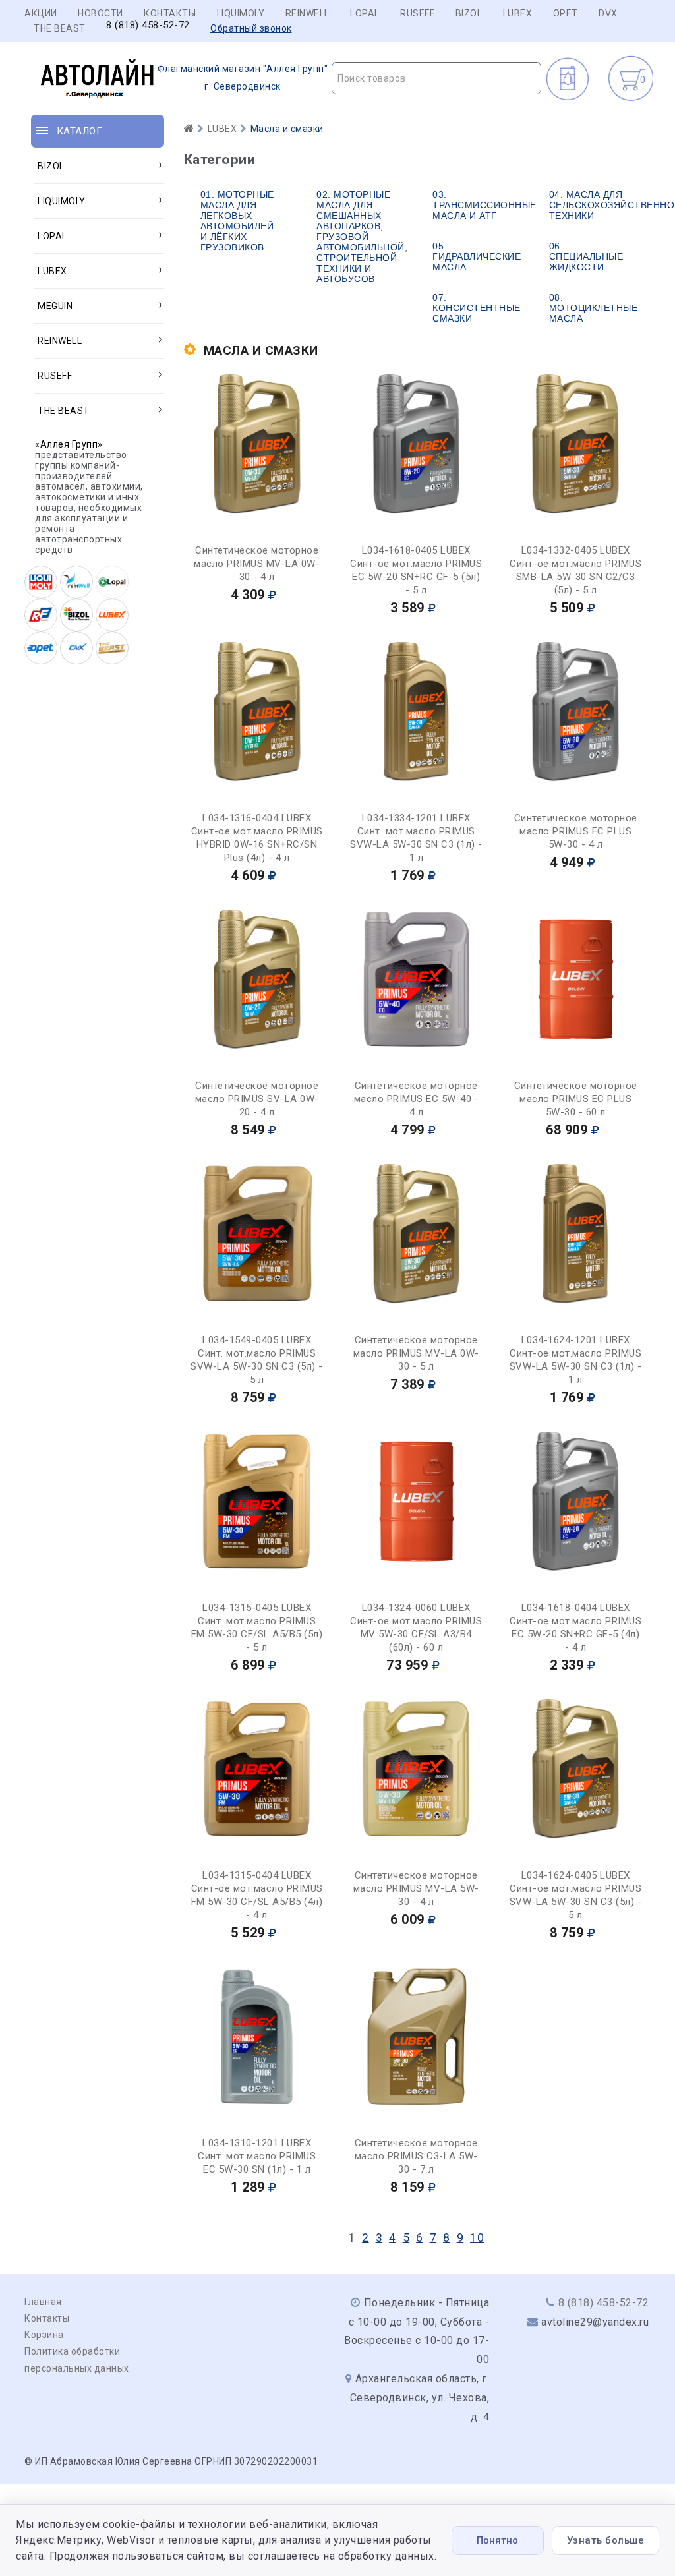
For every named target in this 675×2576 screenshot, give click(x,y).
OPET (566, 13)
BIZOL (469, 13)
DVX (608, 13)
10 (477, 2238)
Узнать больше (606, 2540)
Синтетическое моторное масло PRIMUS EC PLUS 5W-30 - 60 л (576, 1099)
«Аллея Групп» (69, 444)
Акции (41, 13)
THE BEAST (60, 28)
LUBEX (518, 13)
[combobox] (436, 78)
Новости (101, 13)
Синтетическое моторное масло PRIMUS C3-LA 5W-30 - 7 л (416, 2156)
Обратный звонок (251, 28)
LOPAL (365, 13)
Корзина (44, 2335)
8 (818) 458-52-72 (148, 25)
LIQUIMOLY (241, 13)
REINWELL (308, 13)
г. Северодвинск (243, 77)
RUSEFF (417, 13)
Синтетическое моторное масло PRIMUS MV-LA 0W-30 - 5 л (416, 1353)
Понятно (497, 2540)
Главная (43, 2302)
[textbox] (436, 78)
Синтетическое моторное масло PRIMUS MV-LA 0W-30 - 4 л (257, 564)
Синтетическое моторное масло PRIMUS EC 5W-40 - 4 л (417, 1099)
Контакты (170, 13)
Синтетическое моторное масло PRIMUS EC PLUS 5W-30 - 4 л (576, 831)
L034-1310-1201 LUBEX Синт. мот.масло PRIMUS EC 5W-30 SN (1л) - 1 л (257, 2156)
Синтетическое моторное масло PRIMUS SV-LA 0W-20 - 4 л (257, 1099)
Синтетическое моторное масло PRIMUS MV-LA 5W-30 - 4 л (416, 1888)
